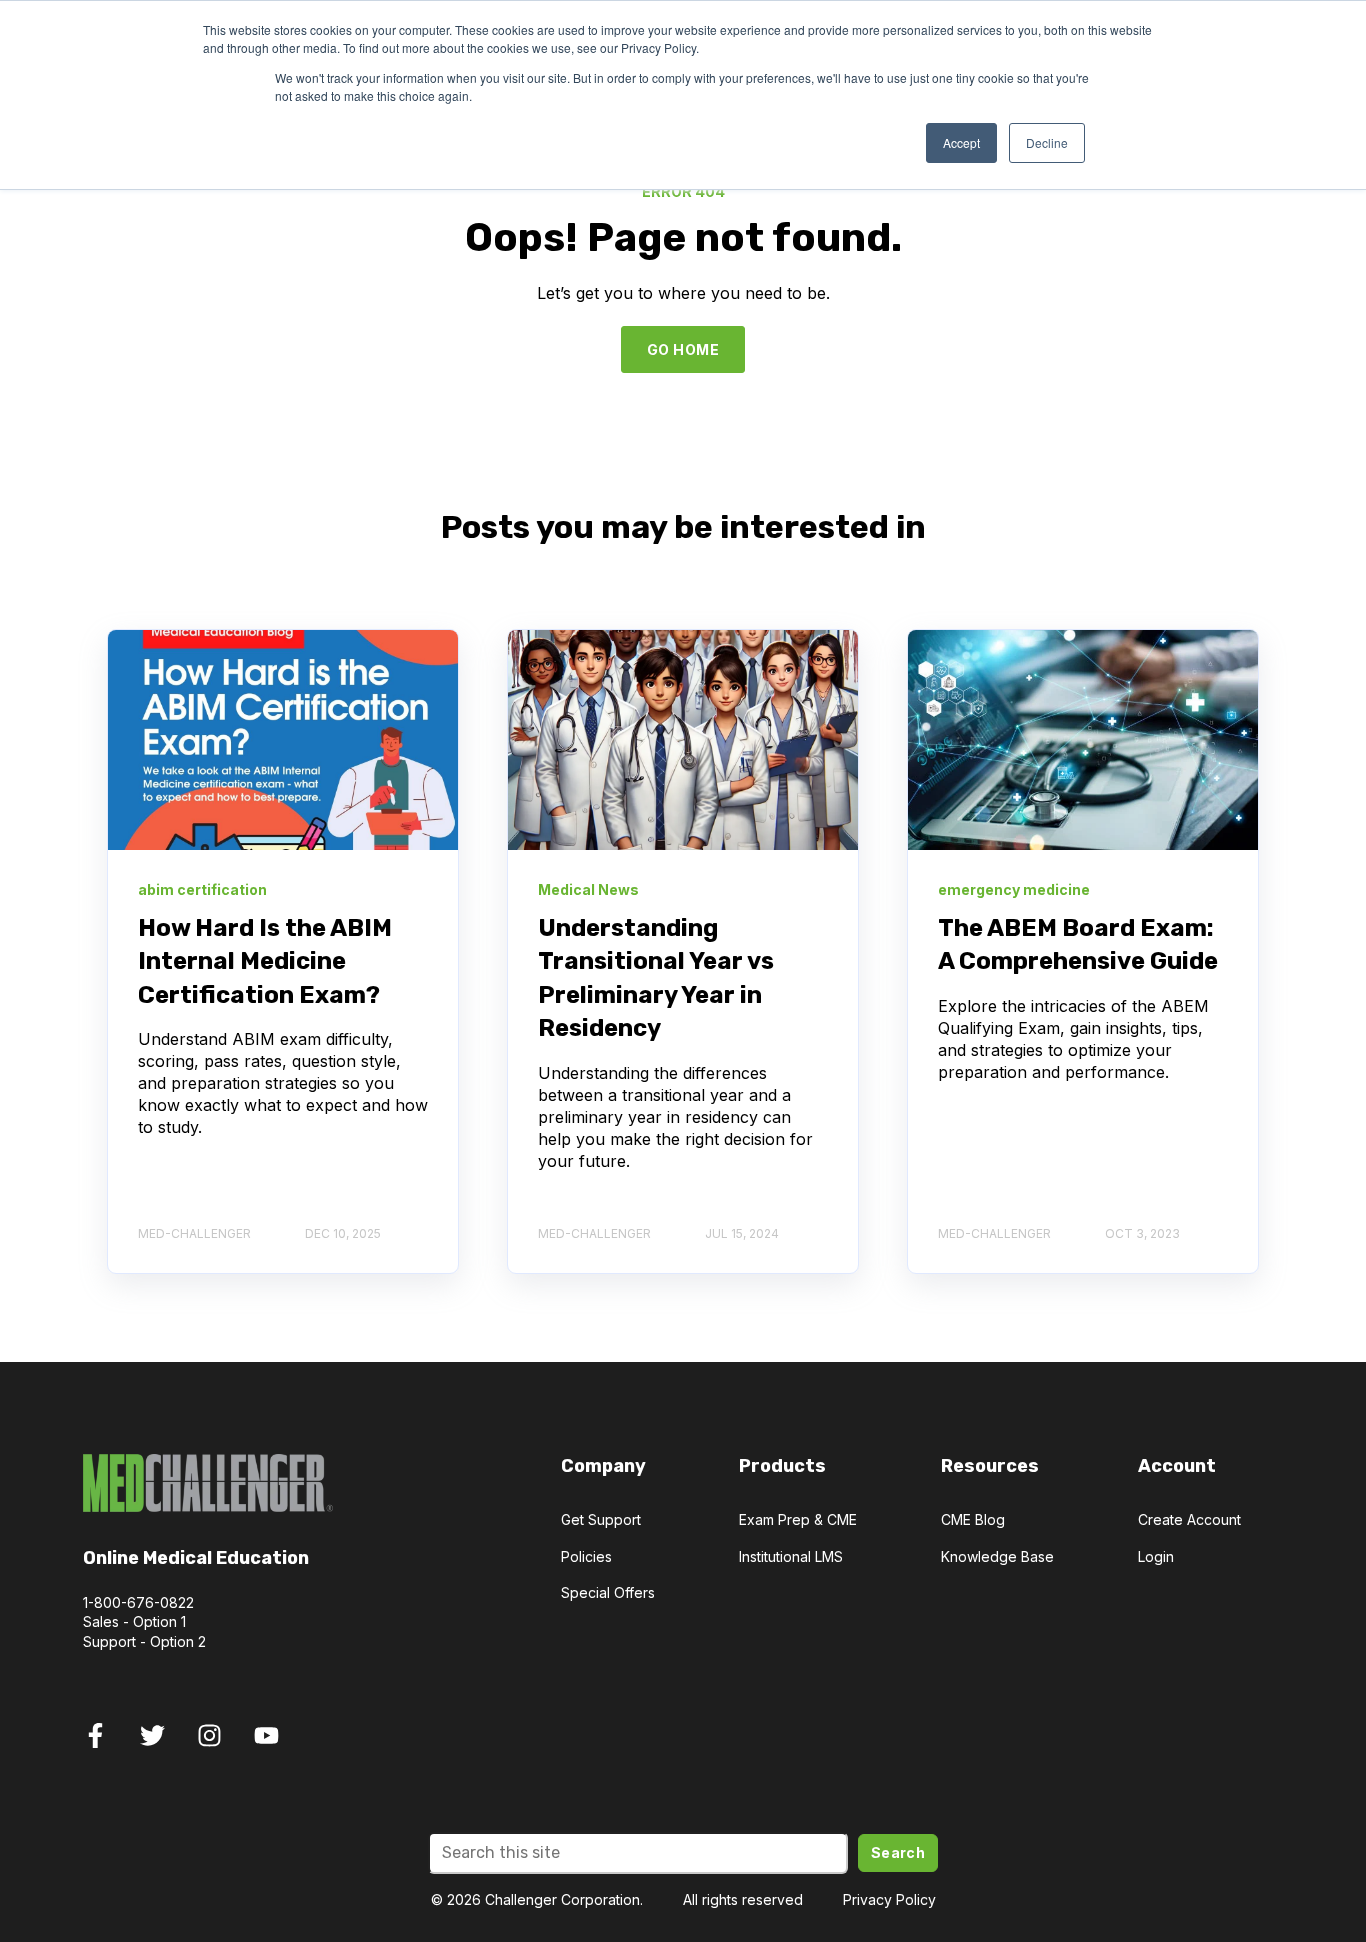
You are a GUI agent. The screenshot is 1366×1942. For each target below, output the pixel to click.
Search (898, 1852)
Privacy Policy (889, 1899)
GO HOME (683, 349)
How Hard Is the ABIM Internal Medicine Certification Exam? (265, 961)
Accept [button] (961, 142)
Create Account (1189, 1519)
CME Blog (973, 1519)
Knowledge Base (997, 1556)
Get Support (601, 1519)
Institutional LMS (791, 1556)
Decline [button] (1047, 142)
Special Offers (608, 1592)
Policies (586, 1556)
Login (1156, 1556)
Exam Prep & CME (798, 1519)
